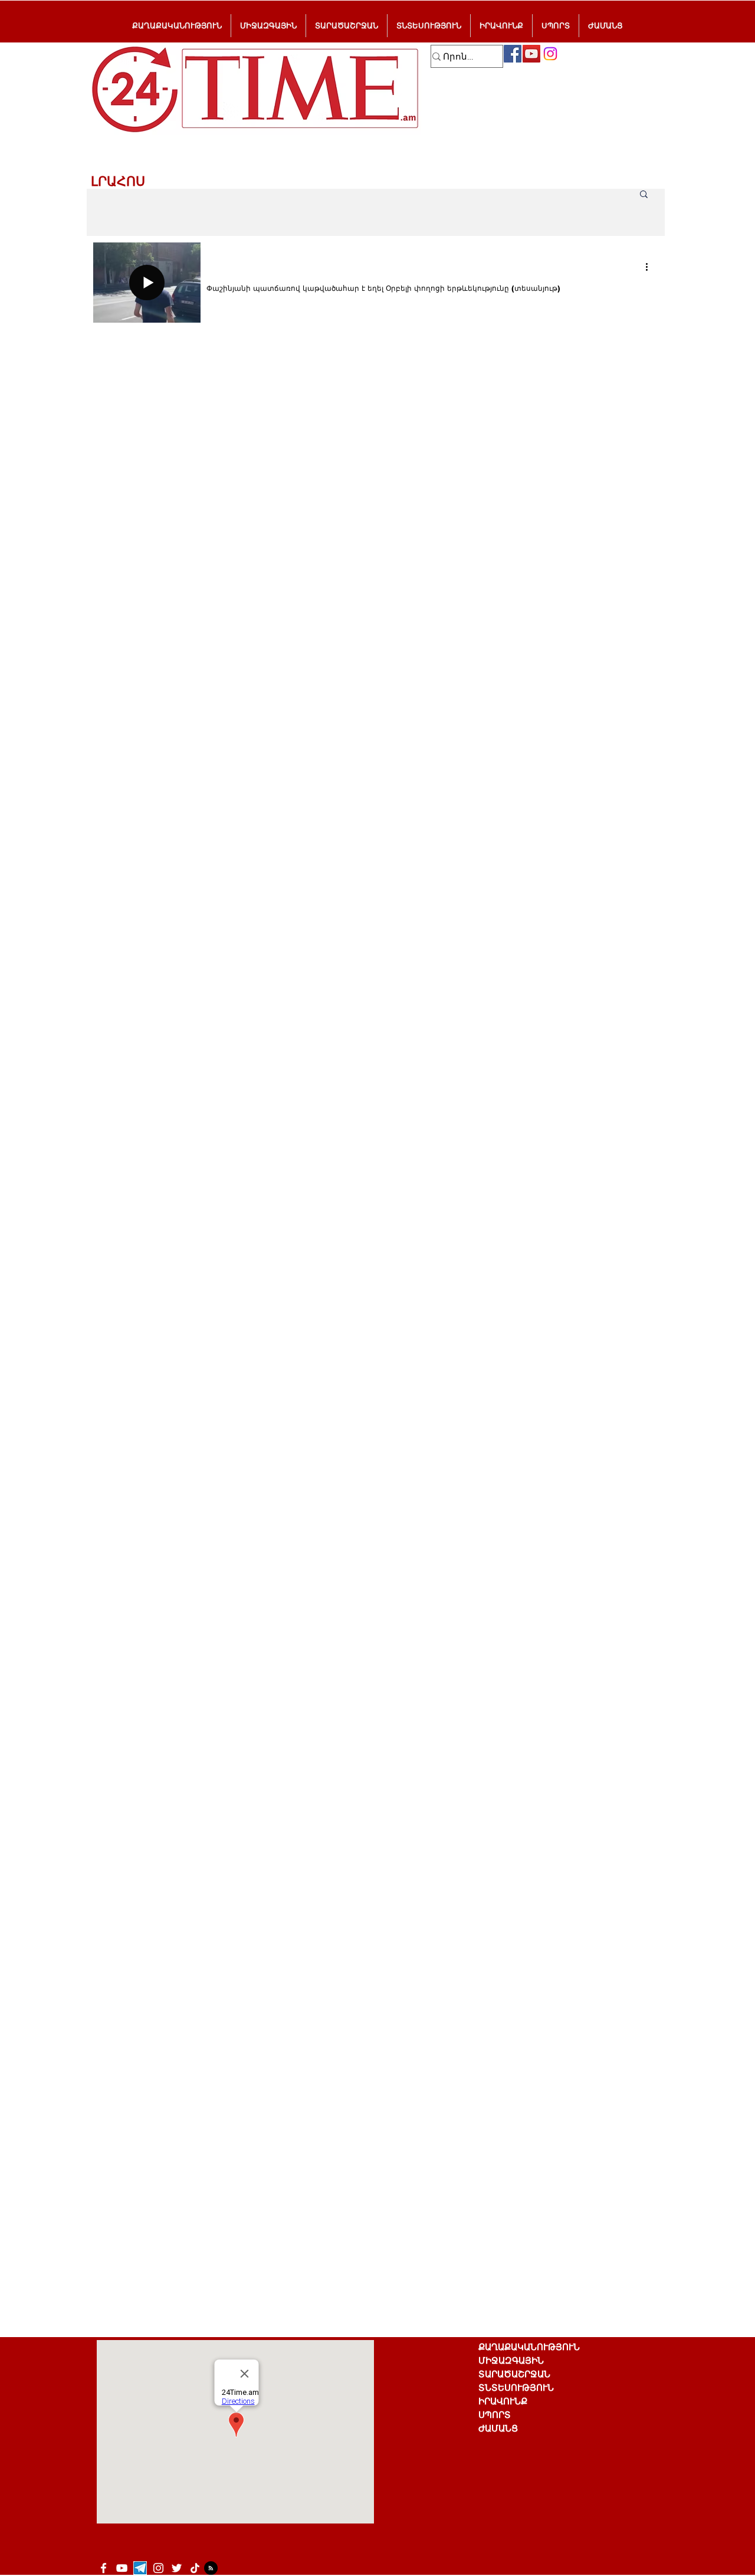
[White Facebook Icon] (104, 2568)
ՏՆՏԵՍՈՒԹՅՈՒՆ (516, 2388)
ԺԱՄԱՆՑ (498, 2428)
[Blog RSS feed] (211, 2569)
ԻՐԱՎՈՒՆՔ (503, 2401)
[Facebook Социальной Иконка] (513, 54)
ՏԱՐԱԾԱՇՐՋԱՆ (514, 2374)
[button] (644, 195)
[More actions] (651, 267)
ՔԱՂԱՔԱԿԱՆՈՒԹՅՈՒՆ (529, 2347)
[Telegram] (140, 2568)
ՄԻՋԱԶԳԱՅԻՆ (511, 2360)
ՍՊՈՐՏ (495, 2415)
